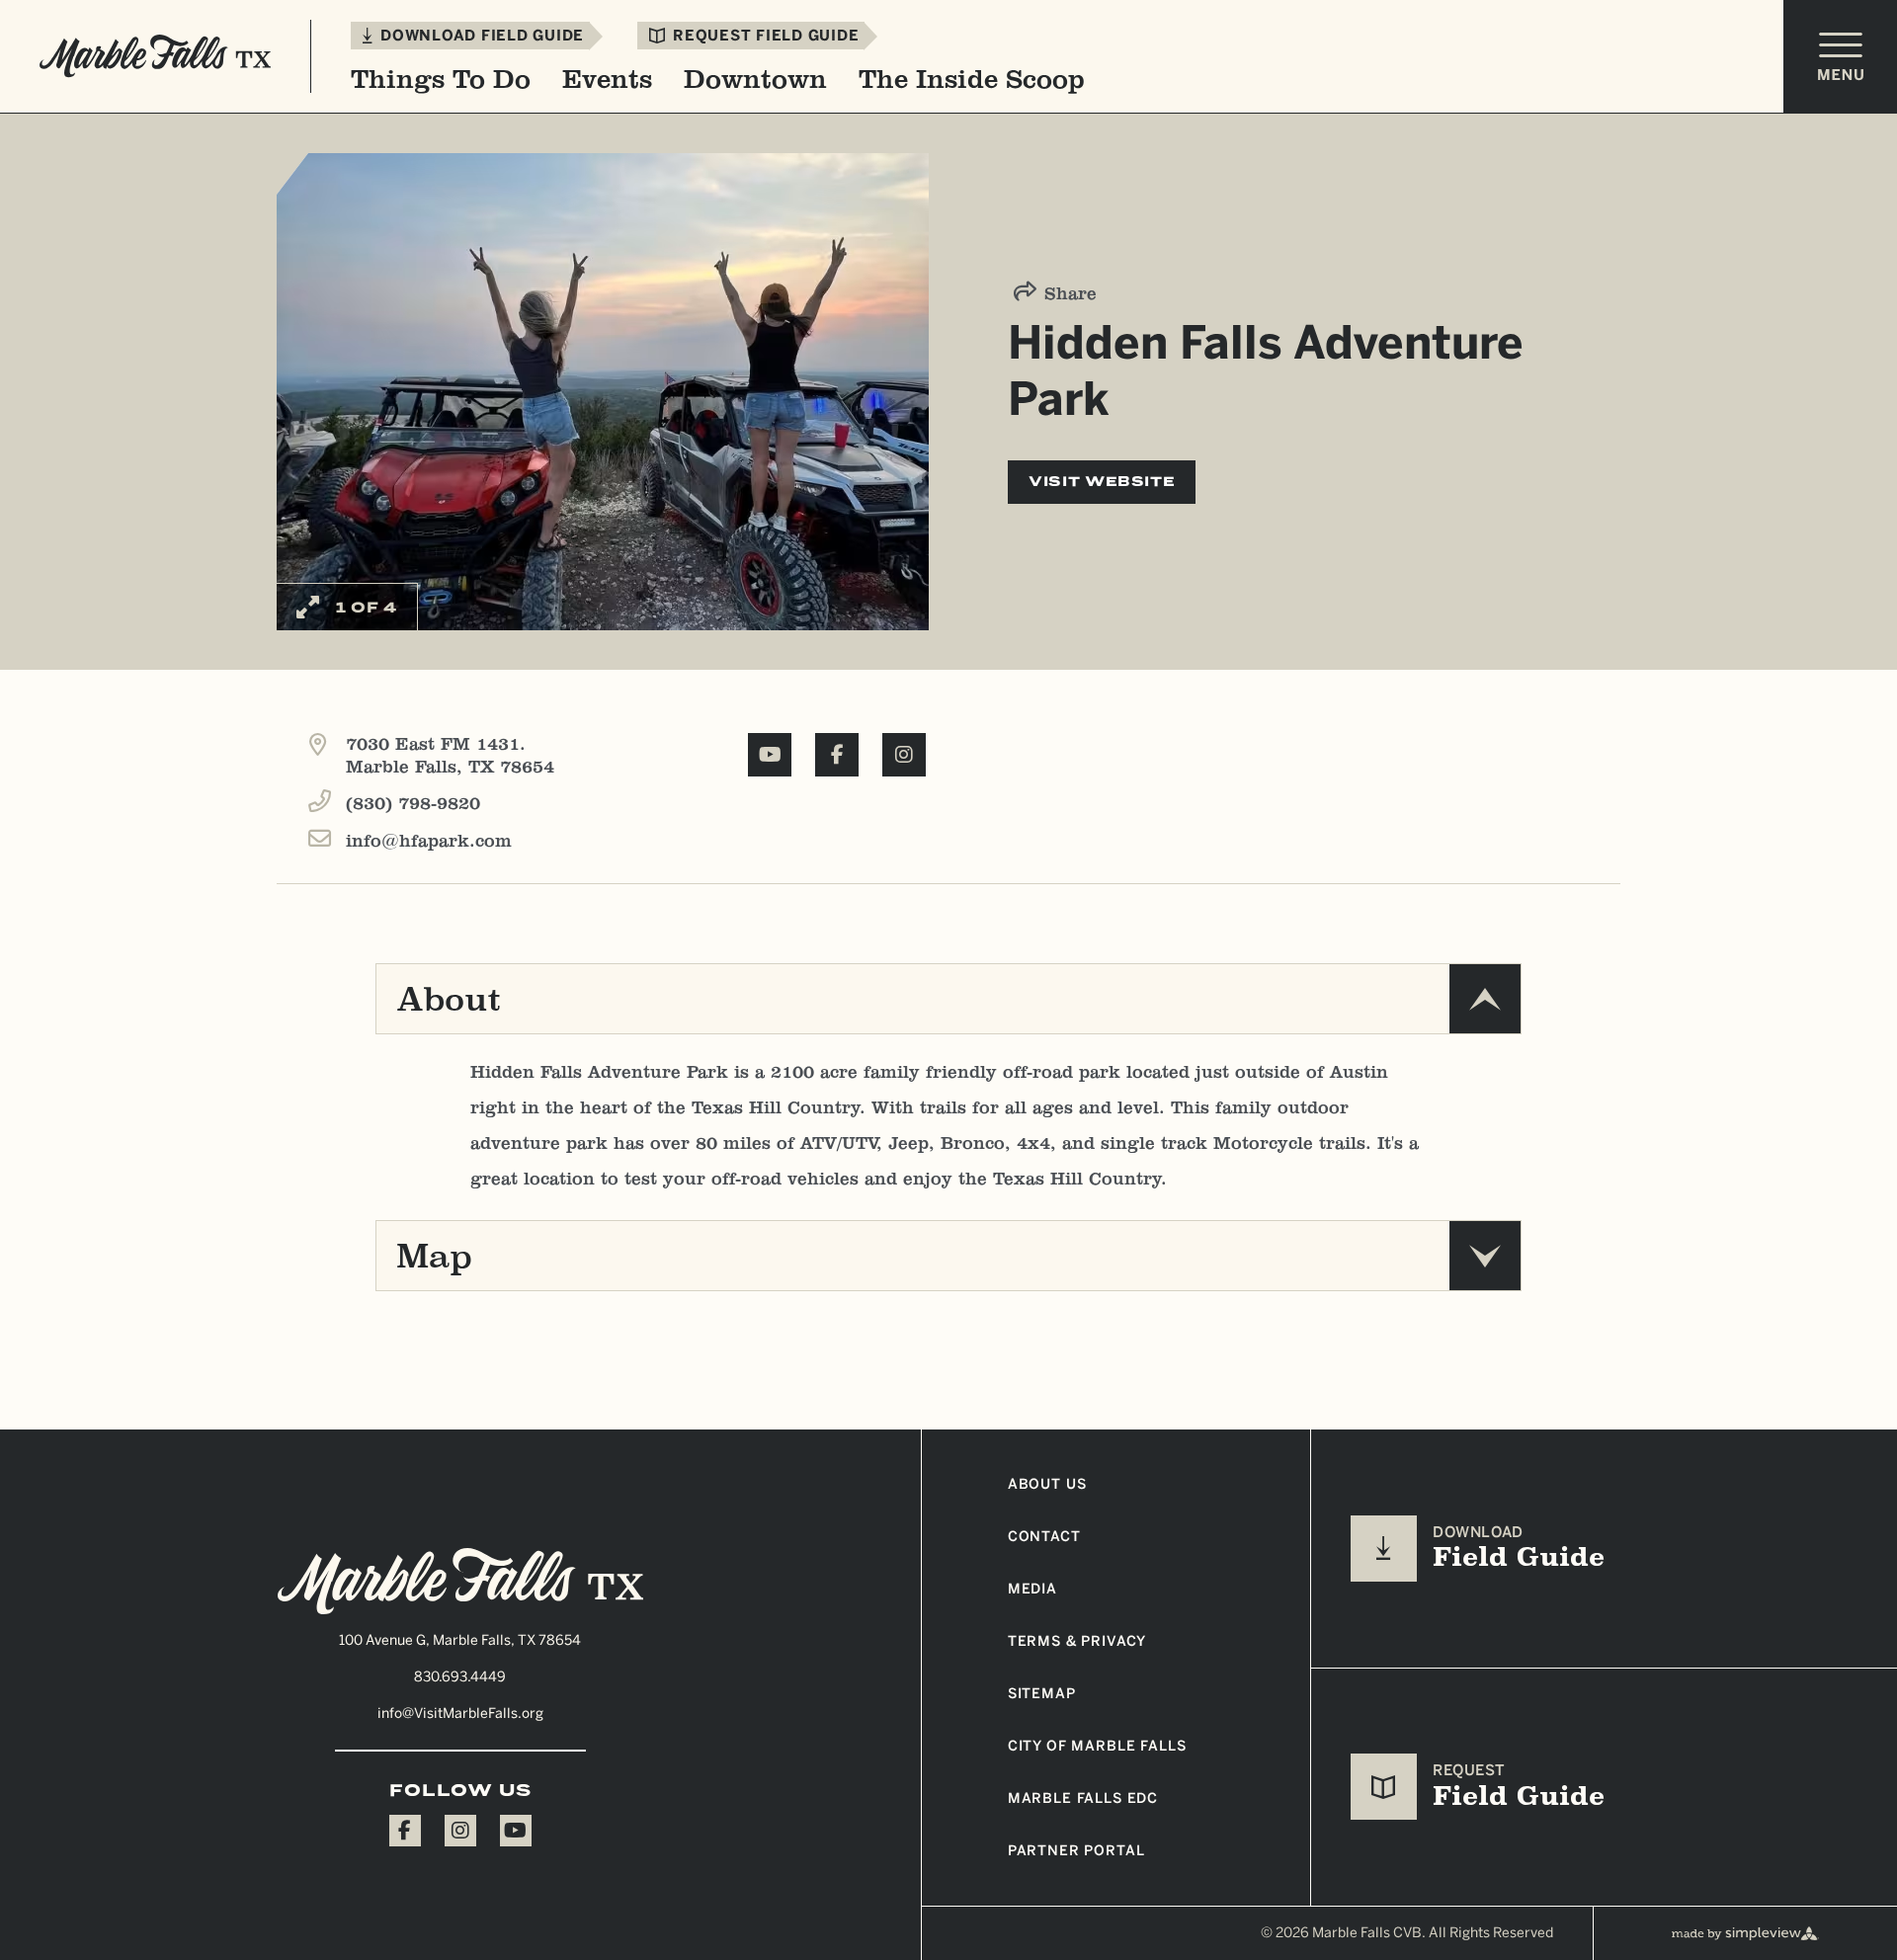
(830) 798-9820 (413, 804)
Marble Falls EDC (1083, 1798)
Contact (1044, 1537)
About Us (1047, 1484)
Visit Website (1102, 482)
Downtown (755, 79)
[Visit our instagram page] (460, 1831)
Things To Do (441, 79)
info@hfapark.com (429, 841)
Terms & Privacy (1077, 1641)
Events (607, 79)
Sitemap (1042, 1694)
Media (1032, 1589)
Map (434, 1256)
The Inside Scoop (972, 79)
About (449, 999)
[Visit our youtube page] (516, 1831)
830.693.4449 (460, 1677)
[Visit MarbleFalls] (460, 1582)
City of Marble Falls (1097, 1746)
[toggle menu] (1840, 57)
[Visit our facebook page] (405, 1831)
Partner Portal (1076, 1851)
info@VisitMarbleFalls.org (460, 1714)
